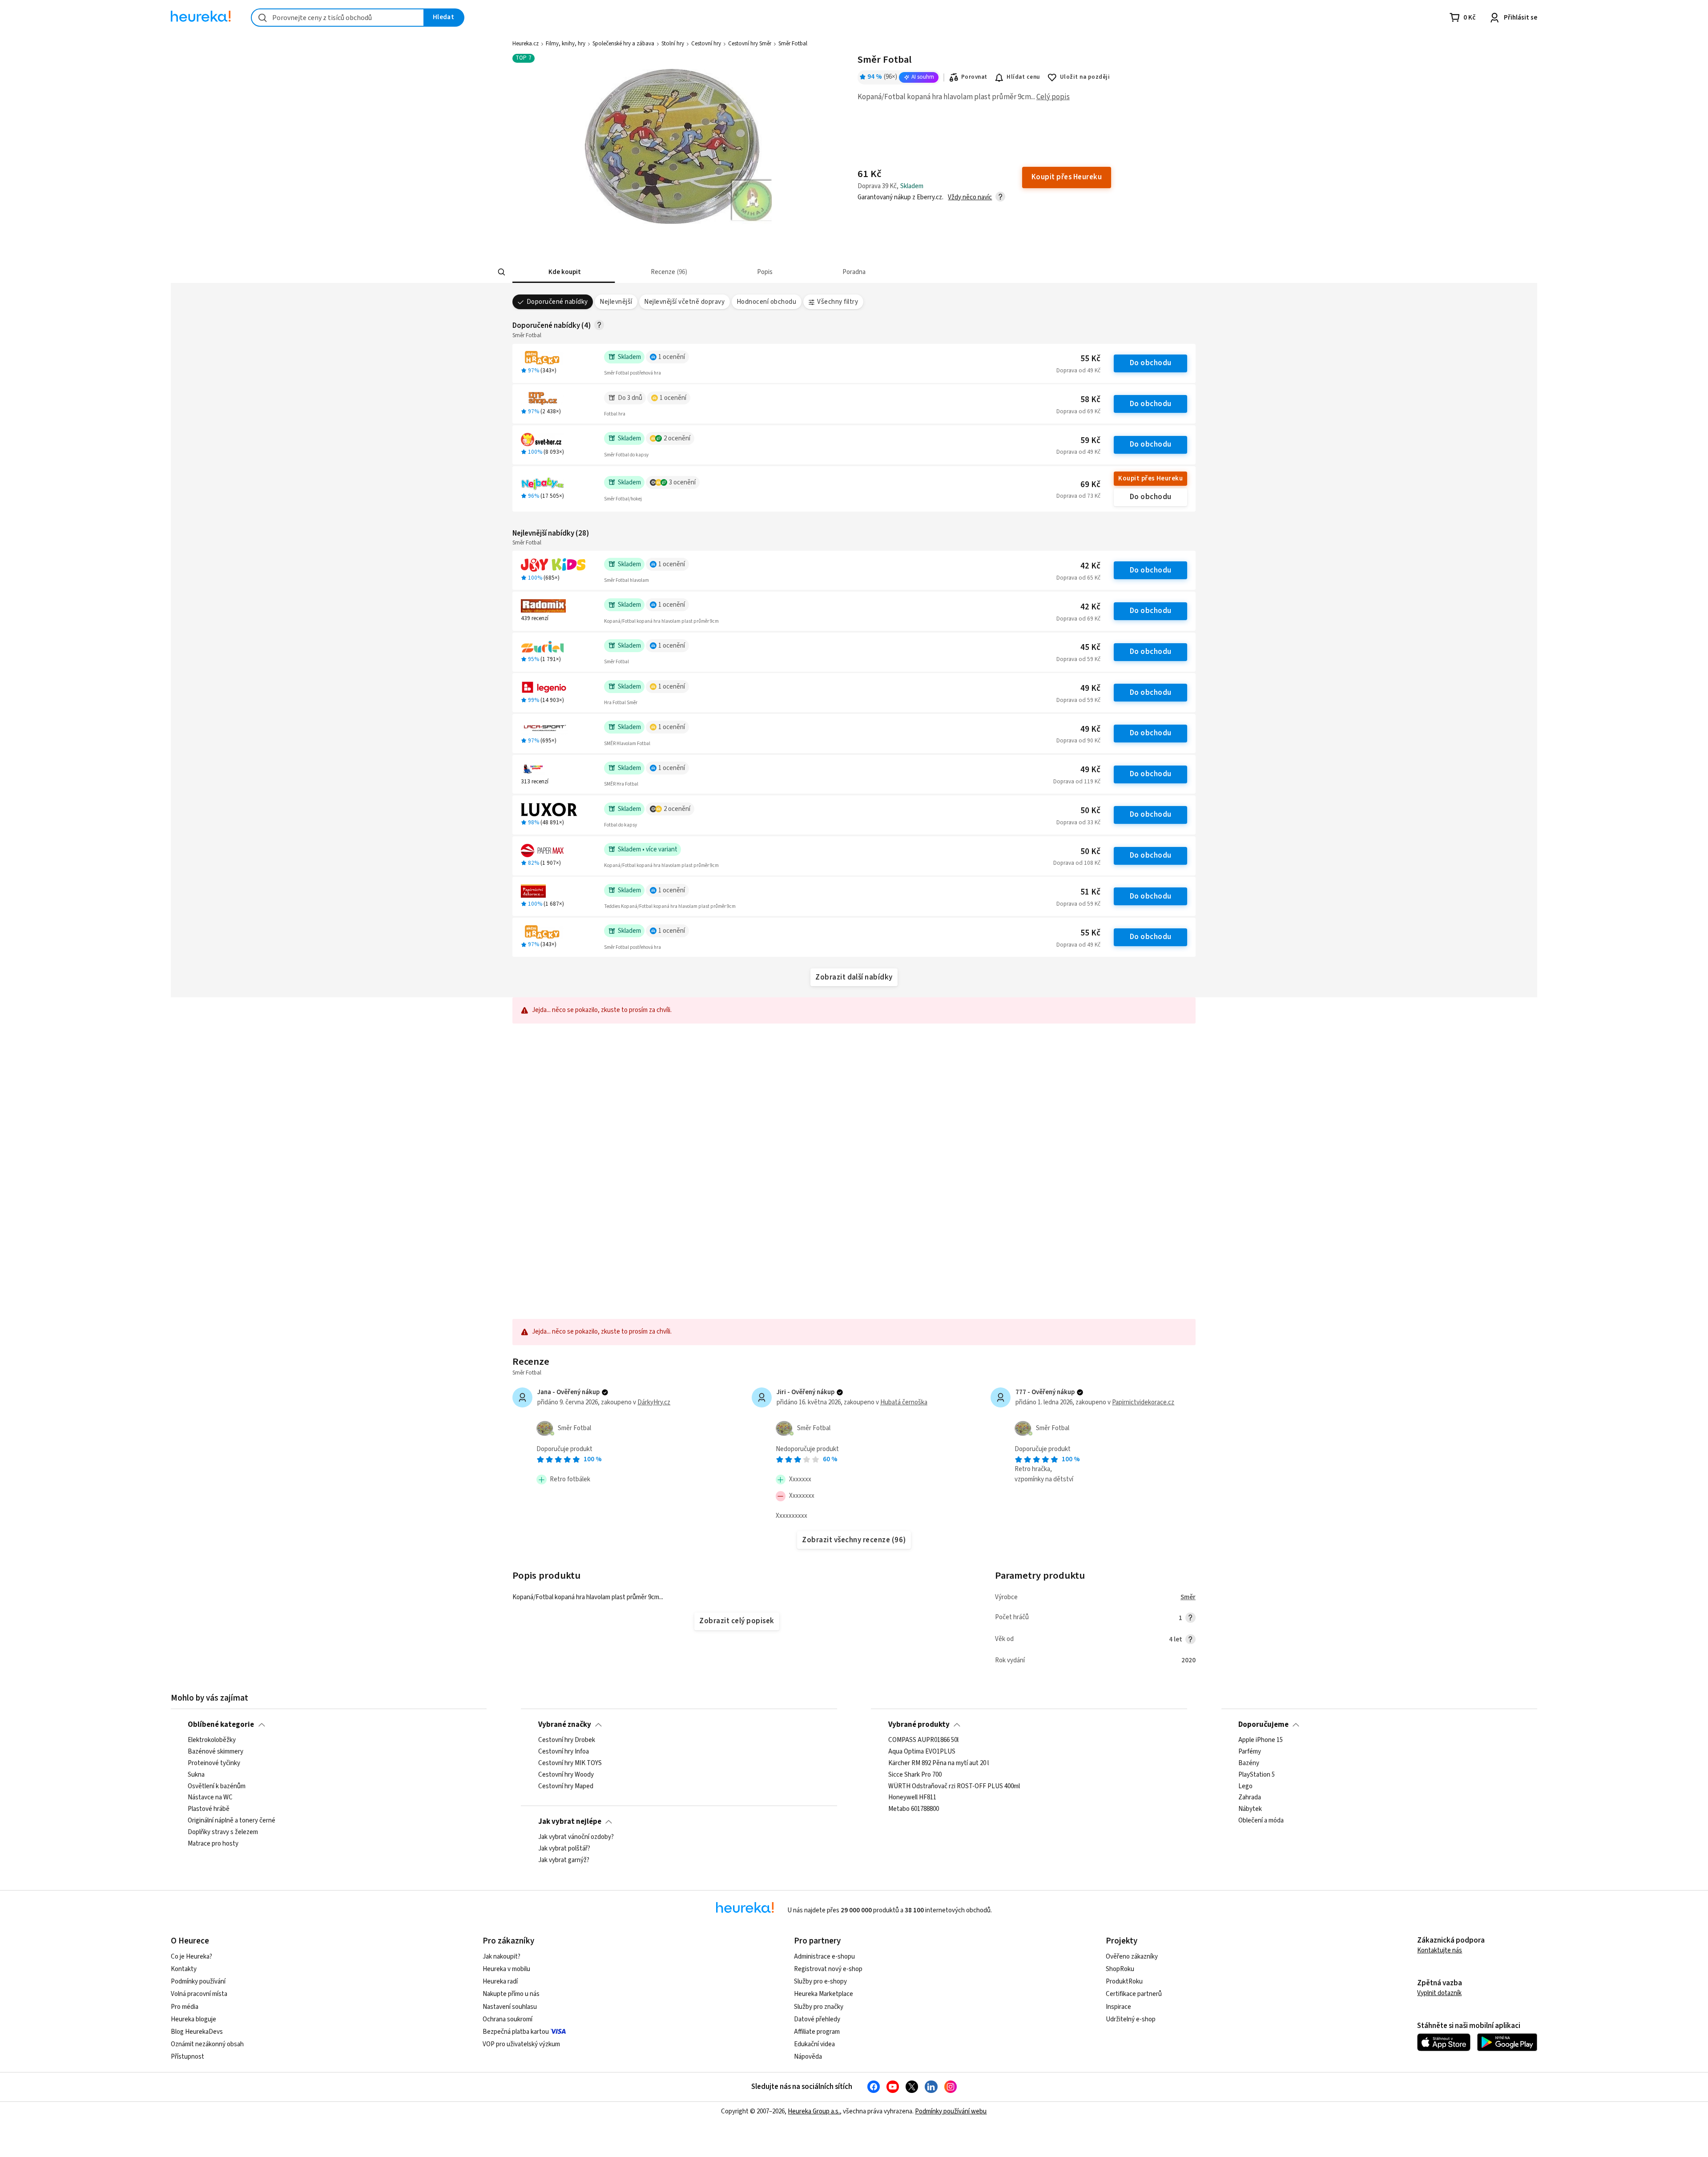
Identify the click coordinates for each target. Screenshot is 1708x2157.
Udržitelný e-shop (1131, 2019)
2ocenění (677, 438)
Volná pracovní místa (199, 1994)
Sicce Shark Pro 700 (915, 1775)
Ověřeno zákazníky (1132, 1957)
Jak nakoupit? (502, 1957)
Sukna (196, 1775)
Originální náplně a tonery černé (232, 1821)
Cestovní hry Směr (750, 44)
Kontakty (184, 1969)
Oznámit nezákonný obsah (207, 2044)
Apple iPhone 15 (1261, 1740)
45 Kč (1090, 647)
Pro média (185, 2007)
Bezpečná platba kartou (516, 2032)
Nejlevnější (616, 302)
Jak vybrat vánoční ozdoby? (576, 1837)
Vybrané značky (565, 1725)
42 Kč (1090, 566)
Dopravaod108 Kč (1077, 863)
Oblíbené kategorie (221, 1725)
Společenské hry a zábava (623, 44)
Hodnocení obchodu (766, 302)
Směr (1188, 1597)
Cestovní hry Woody (566, 1775)
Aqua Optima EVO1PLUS (922, 1752)
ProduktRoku (1124, 1982)
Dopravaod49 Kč (1078, 371)
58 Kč (1090, 400)
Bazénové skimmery (216, 1752)
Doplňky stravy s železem (223, 1832)
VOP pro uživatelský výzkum (521, 2044)
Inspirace (1118, 2007)
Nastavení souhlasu (510, 2007)
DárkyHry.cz (654, 1402)
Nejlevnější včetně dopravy (684, 302)
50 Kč (1090, 811)
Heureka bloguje (193, 2019)
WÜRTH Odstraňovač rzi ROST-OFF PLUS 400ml (954, 1786)
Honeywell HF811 (912, 1798)
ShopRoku (1120, 1969)
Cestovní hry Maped (566, 1786)
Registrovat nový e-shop (828, 1969)
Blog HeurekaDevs (197, 2032)
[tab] (564, 272)
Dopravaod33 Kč (1078, 822)
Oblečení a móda (1261, 1821)
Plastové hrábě (209, 1809)
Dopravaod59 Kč (1078, 659)
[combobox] (338, 18)
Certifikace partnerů (1134, 1994)
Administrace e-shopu (824, 1957)
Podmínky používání (198, 1982)
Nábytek (1250, 1809)
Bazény (1249, 1763)
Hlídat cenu (1023, 77)
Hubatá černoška (904, 1402)
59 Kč (1090, 441)
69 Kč (1090, 485)
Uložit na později (1085, 77)
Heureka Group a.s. (814, 2111)
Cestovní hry (706, 44)
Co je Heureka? (191, 1957)
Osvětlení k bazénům (217, 1786)
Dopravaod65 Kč (1078, 578)
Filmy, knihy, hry (566, 44)
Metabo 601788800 (914, 1809)
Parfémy (1250, 1752)
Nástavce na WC (210, 1798)
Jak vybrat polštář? (564, 1849)
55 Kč (1090, 359)
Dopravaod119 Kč (1077, 782)
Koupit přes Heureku (1150, 478)
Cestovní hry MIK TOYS (570, 1763)
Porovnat (974, 77)
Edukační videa (814, 2044)
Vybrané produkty (919, 1725)
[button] (564, 272)
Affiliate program (817, 2032)
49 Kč (1090, 688)
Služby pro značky (819, 2007)
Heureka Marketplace (824, 1994)
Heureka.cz (526, 44)
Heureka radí (500, 1982)
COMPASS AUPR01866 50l (923, 1740)
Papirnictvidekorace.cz (1143, 1402)
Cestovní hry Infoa (564, 1752)
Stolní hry (673, 44)
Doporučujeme (1263, 1725)
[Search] (502, 272)
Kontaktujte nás (1440, 1950)
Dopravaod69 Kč (1078, 411)
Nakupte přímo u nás (511, 1994)
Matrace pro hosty (213, 1844)
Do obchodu (1151, 363)
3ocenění (682, 482)
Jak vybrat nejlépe (570, 1822)
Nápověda (808, 2057)
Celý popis (1053, 97)
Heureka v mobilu (506, 1969)
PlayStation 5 (1257, 1775)
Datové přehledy (817, 2019)
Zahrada (1250, 1798)
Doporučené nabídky (557, 302)
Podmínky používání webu (951, 2111)
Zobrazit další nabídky (854, 977)
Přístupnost (187, 2057)
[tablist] (814, 272)
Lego (1245, 1786)
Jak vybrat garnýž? (564, 1860)
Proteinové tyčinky (214, 1763)
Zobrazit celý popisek (737, 1621)
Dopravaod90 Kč (1078, 741)
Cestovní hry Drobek (567, 1740)
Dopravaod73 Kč (1078, 496)
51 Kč (1090, 892)
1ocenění (672, 357)
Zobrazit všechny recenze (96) (854, 1540)
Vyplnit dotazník (1439, 1993)
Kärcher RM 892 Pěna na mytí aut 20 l (939, 1763)
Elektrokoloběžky (212, 1740)
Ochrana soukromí (508, 2019)
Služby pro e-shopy (820, 1982)
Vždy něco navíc (970, 197)
